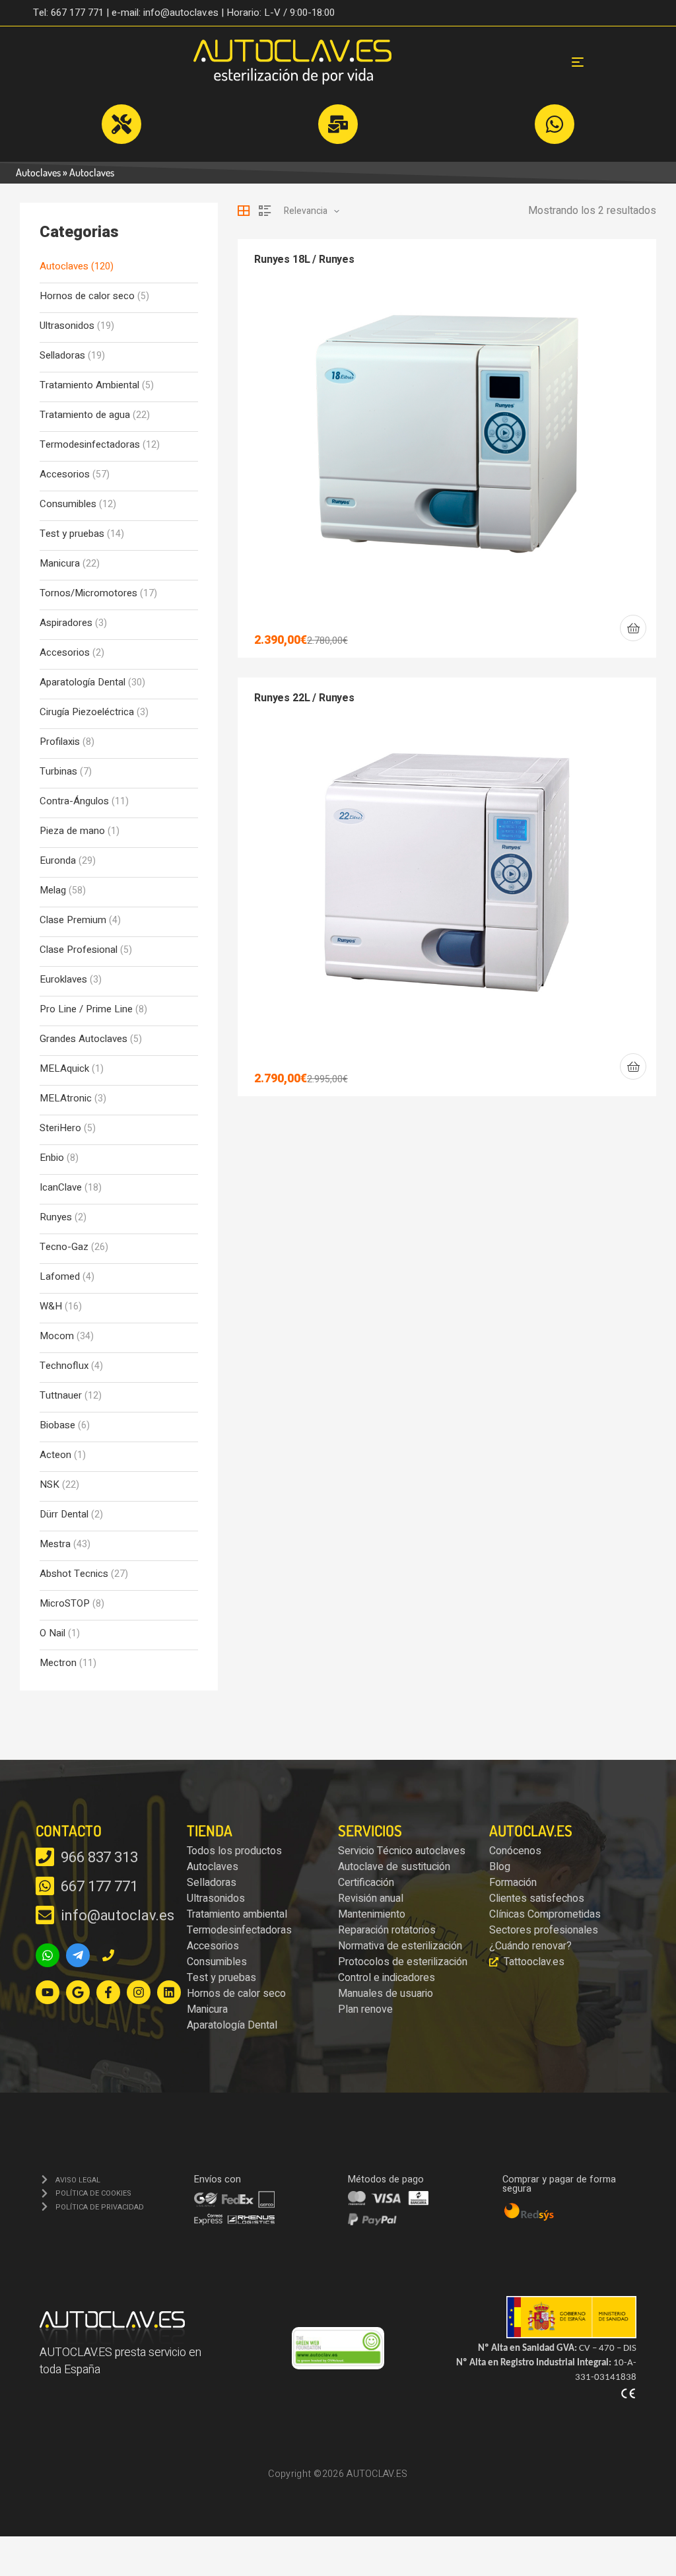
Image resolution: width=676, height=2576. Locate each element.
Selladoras (62, 356)
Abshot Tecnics (74, 1574)
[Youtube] (48, 1992)
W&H (51, 1306)
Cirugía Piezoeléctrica (87, 712)
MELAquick (64, 1069)
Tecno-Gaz (64, 1247)
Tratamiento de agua (85, 415)
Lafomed (60, 1277)
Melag (53, 890)
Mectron (58, 1663)
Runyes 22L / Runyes (304, 698)
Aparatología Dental (83, 682)
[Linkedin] (169, 1992)
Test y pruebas (72, 534)
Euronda (58, 861)
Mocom (57, 1336)
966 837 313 (99, 1858)
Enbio (52, 1158)
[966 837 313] (45, 1857)
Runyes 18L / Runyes (304, 260)
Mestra (55, 1544)
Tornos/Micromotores (88, 593)
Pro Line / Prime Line (86, 1009)
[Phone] (108, 1955)
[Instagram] (139, 1992)
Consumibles (68, 504)
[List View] (265, 211)
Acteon (55, 1455)
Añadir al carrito (633, 628)
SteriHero (60, 1128)
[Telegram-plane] (78, 1955)
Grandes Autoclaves (84, 1039)
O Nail (52, 1633)
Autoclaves (38, 172)
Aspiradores (66, 623)
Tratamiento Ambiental (89, 385)
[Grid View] (244, 211)
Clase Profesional (79, 950)
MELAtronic (66, 1098)
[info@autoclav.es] (45, 1915)
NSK (50, 1485)
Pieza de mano (72, 831)
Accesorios (65, 474)
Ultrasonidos (67, 326)
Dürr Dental (64, 1514)
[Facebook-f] (108, 1992)
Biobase (57, 1425)
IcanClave (61, 1188)
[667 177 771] (45, 1886)
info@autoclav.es (117, 1916)
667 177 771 (99, 1887)
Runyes (56, 1217)
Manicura (60, 564)
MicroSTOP (65, 1604)
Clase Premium (73, 920)
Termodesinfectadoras (90, 445)
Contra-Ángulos (74, 801)
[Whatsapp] (48, 1955)
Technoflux (64, 1366)
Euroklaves (63, 980)
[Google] (78, 1992)
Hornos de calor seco (87, 296)
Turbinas (58, 772)
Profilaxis (60, 742)
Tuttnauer (61, 1396)
